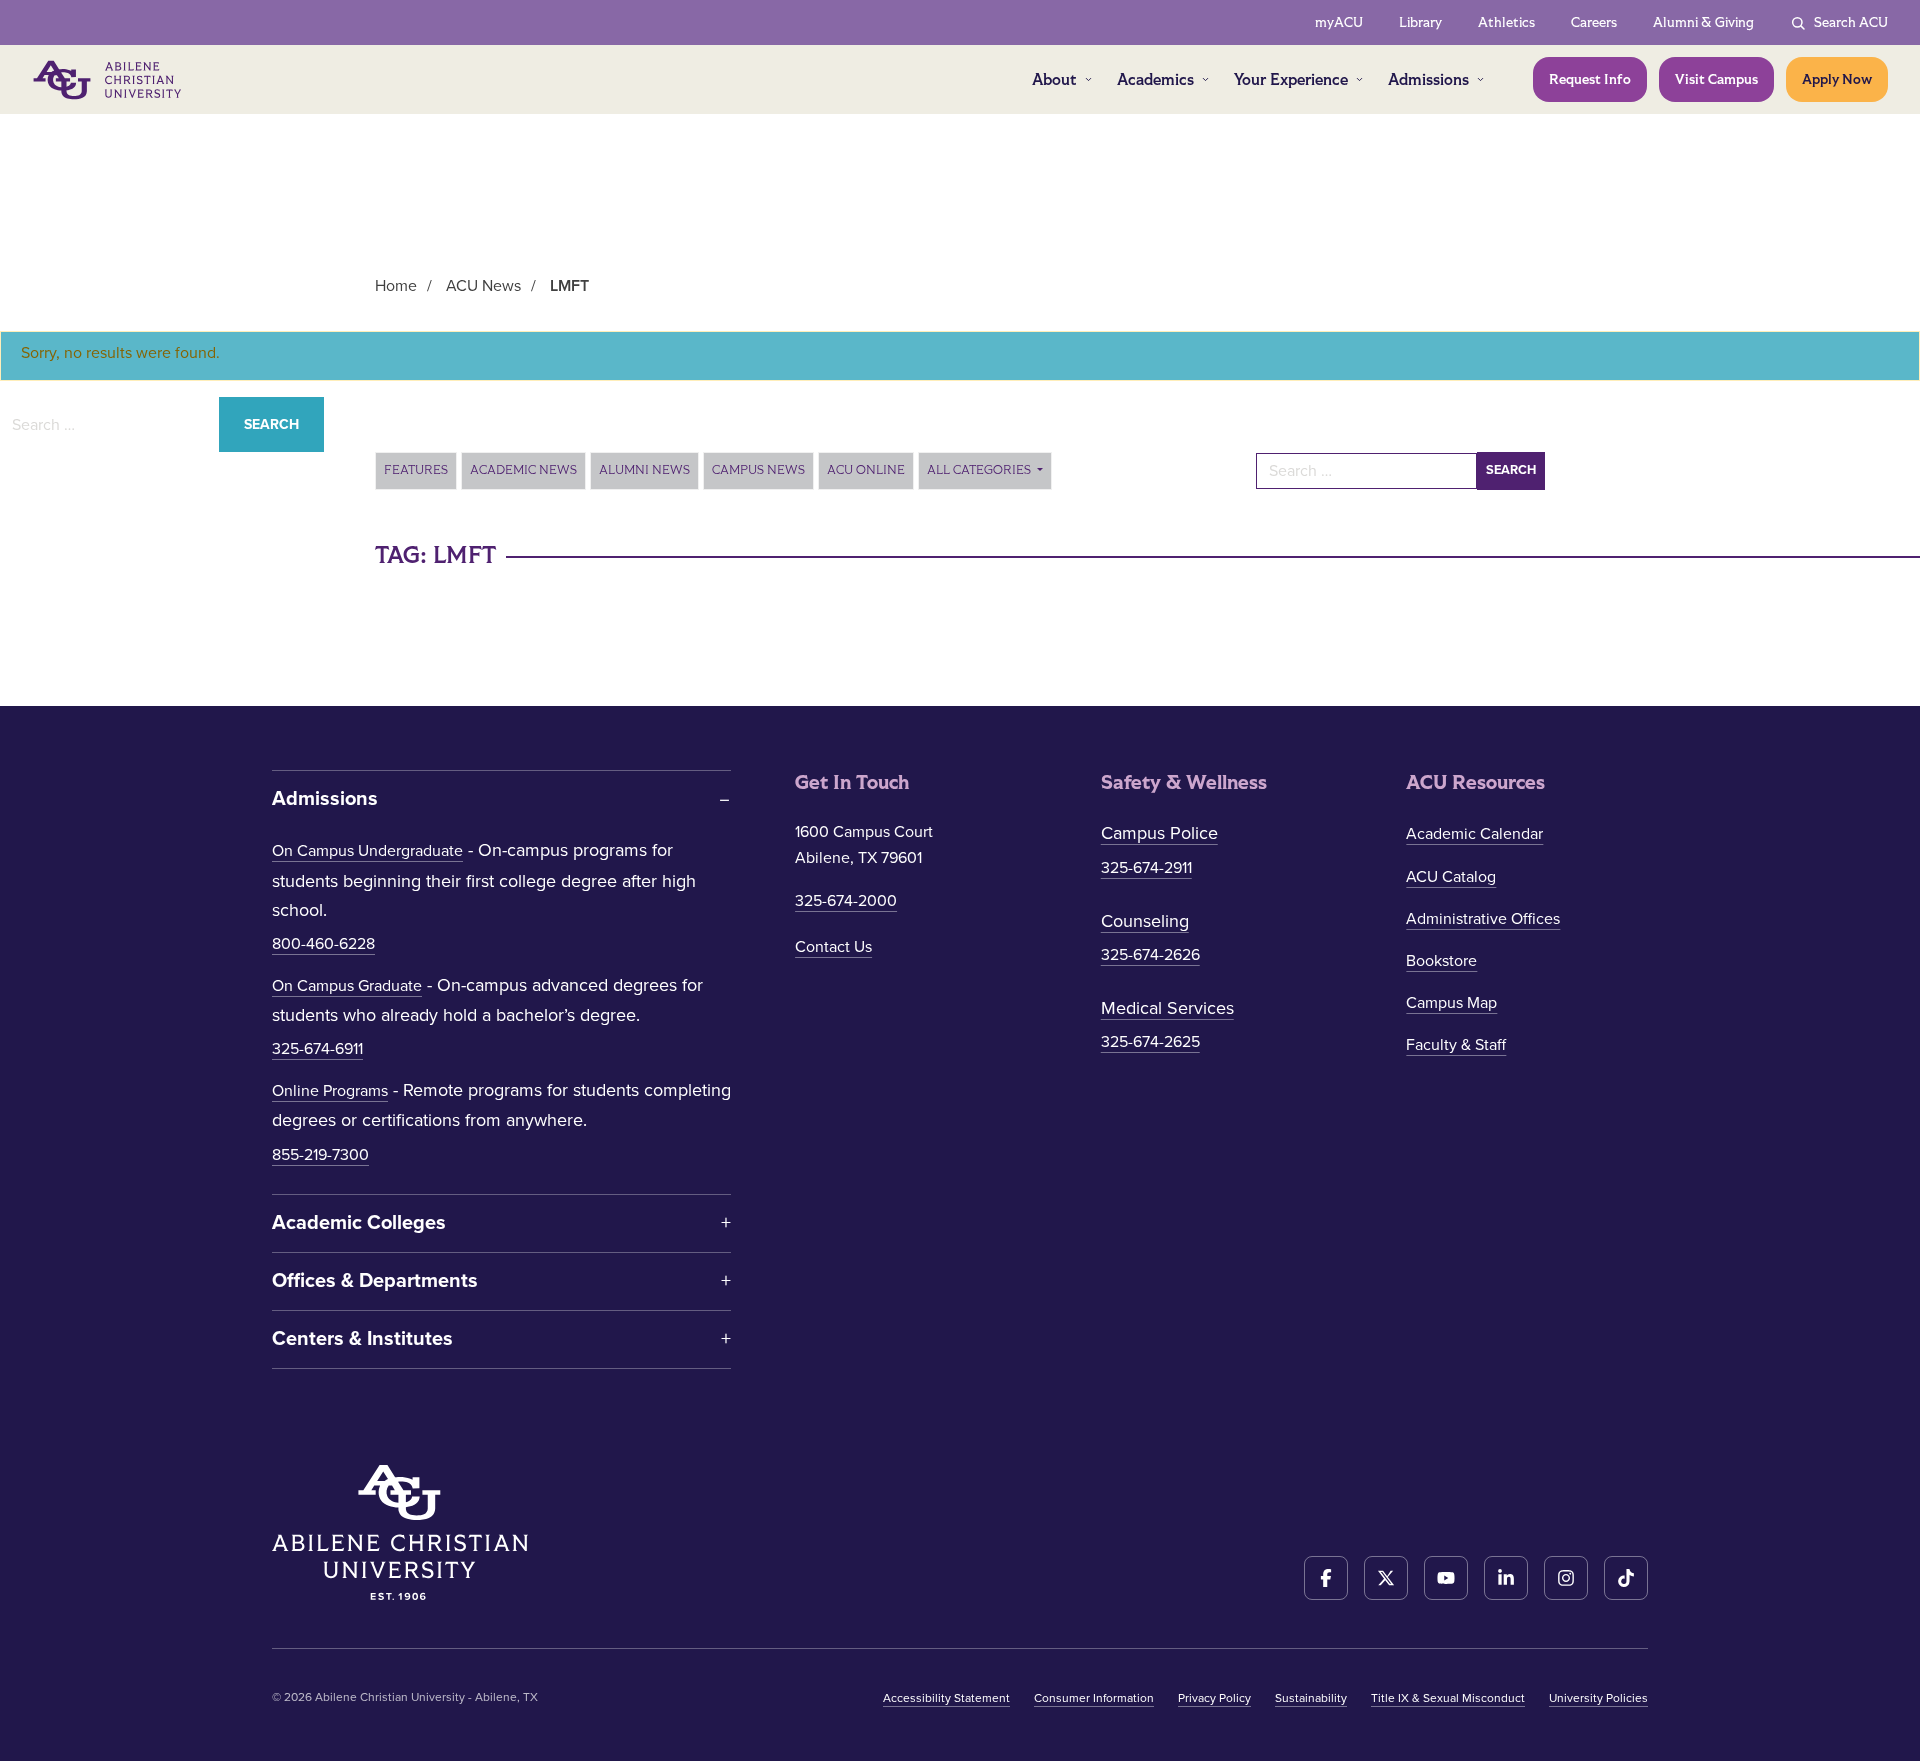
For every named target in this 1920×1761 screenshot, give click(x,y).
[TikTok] (1626, 1578)
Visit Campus (1716, 79)
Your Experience (1291, 79)
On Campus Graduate (347, 986)
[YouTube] (1446, 1578)
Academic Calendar (1474, 834)
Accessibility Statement (946, 1698)
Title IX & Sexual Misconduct (1448, 1698)
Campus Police (1159, 833)
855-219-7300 (320, 1155)
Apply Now (1837, 79)
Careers (1594, 22)
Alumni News (644, 470)
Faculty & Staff (1456, 1045)
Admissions (1428, 79)
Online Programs (330, 1091)
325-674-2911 (1146, 868)
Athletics (1506, 22)
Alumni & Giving (1703, 22)
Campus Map (1451, 1003)
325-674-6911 (317, 1049)
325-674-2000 (846, 901)
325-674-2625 (1150, 1042)
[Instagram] (1566, 1578)
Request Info (1590, 79)
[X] (1386, 1578)
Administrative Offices (1483, 919)
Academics (1155, 79)
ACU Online (866, 470)
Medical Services (1167, 1008)
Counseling (1145, 921)
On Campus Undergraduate (367, 851)
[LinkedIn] (1506, 1578)
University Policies (1598, 1698)
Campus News (758, 470)
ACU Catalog (1451, 877)
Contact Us (833, 947)
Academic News (523, 470)
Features (416, 470)
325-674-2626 (1150, 955)
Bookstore (1441, 961)
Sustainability (1311, 1698)
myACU (1339, 22)
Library (1420, 22)
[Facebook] (1326, 1578)
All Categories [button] (980, 470)
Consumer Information (1094, 1698)
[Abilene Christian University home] (109, 80)
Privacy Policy (1214, 1698)
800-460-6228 (323, 944)
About (1054, 79)
